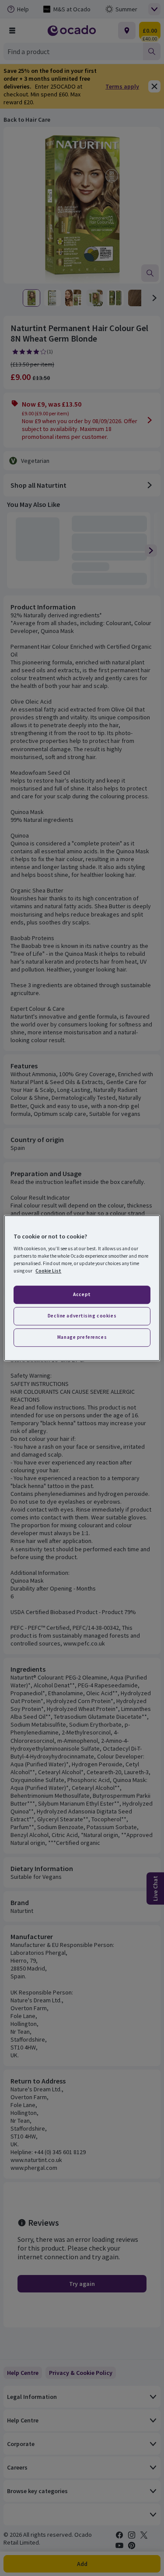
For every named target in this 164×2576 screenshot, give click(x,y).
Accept (82, 1295)
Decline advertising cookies (82, 1316)
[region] (82, 1288)
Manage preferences (82, 1337)
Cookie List (48, 1271)
